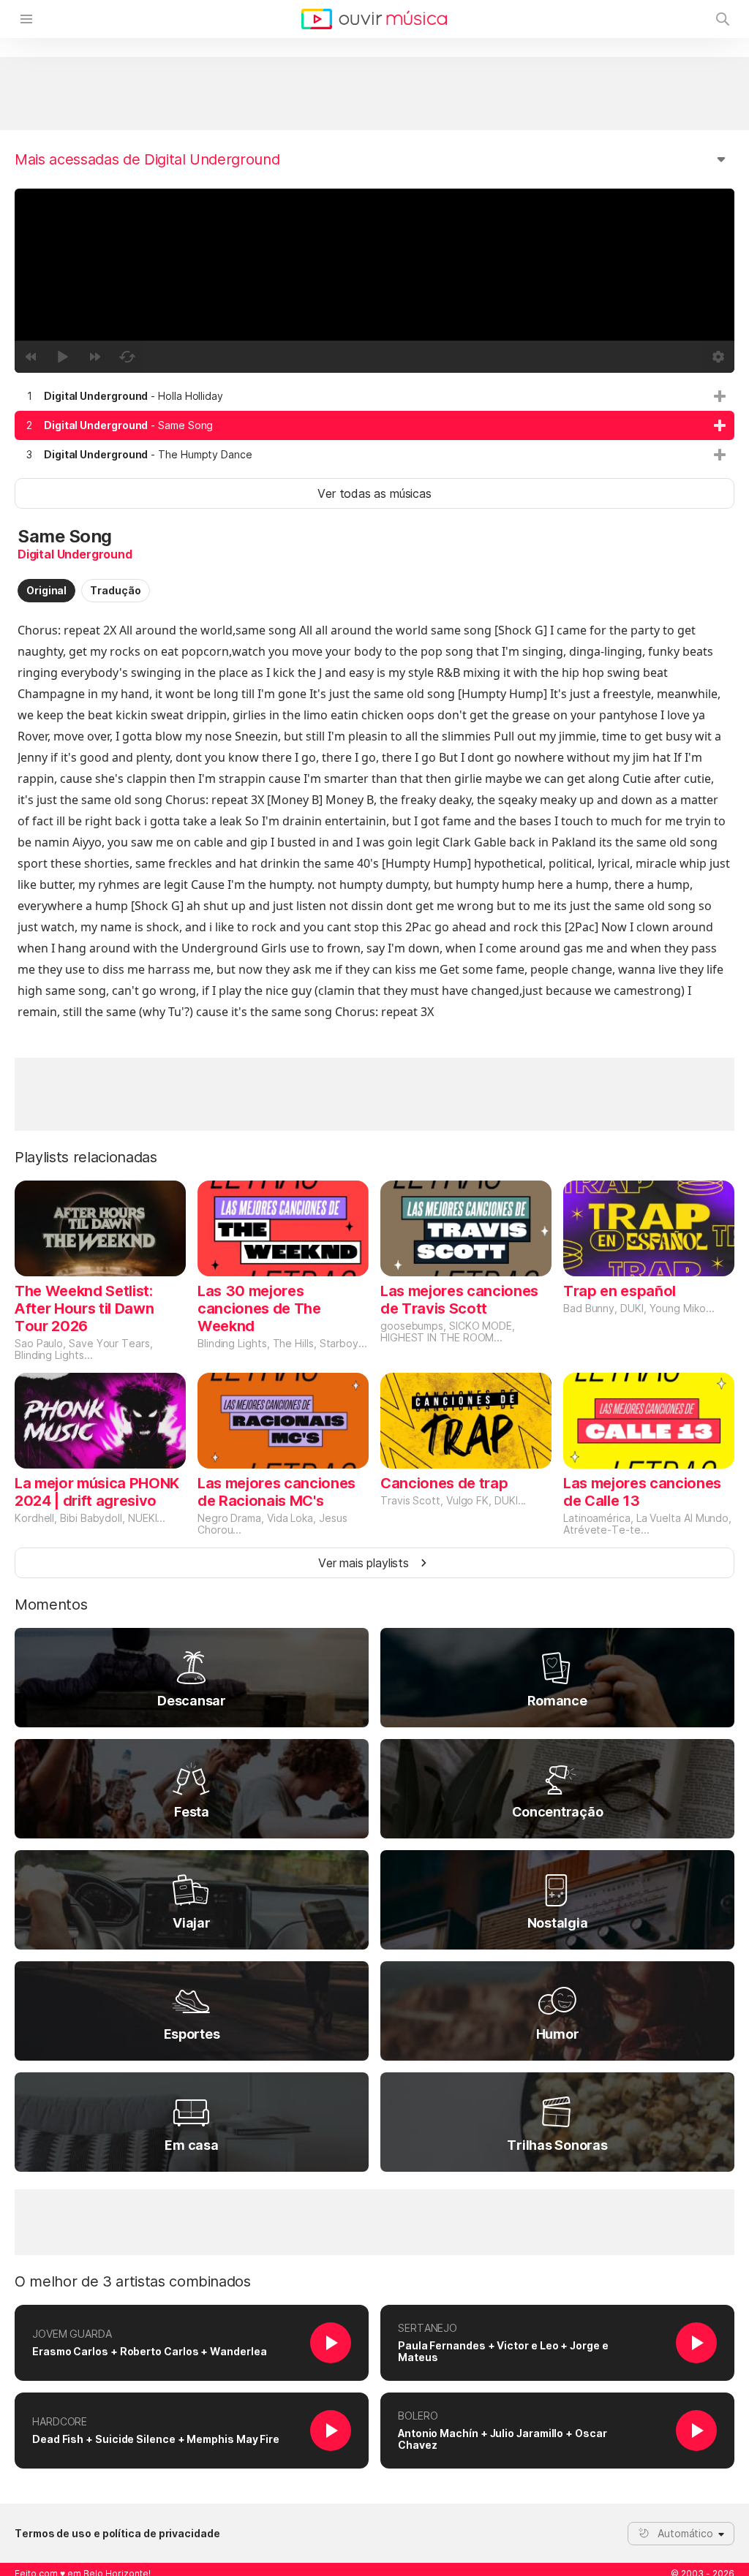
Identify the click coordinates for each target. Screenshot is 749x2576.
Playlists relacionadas (86, 1157)
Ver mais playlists (364, 1563)
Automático (685, 2533)
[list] (374, 425)
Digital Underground (75, 554)
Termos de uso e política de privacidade (117, 2534)
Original (46, 590)
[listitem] (374, 396)
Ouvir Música (374, 19)
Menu (26, 19)
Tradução (115, 590)
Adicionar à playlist (720, 396)
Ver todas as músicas (374, 493)
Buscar (723, 19)
